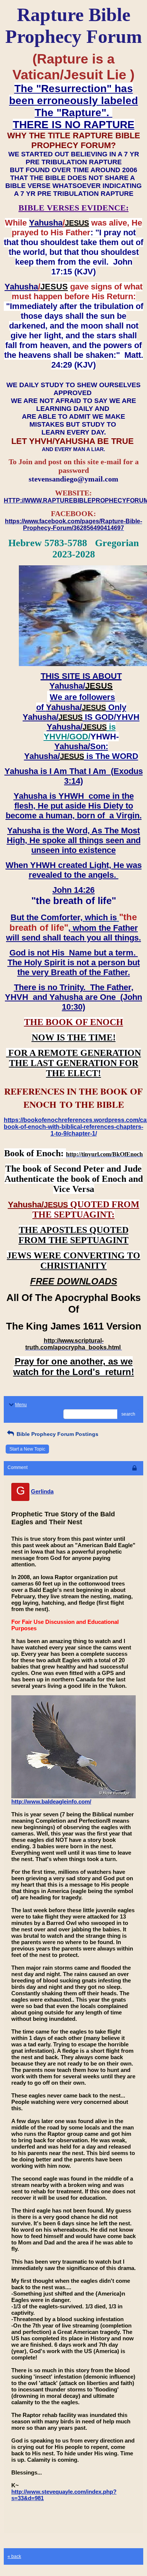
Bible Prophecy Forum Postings (57, 1434)
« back (14, 2556)
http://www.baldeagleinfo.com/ (51, 1801)
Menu (21, 1405)
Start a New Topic (27, 1449)
